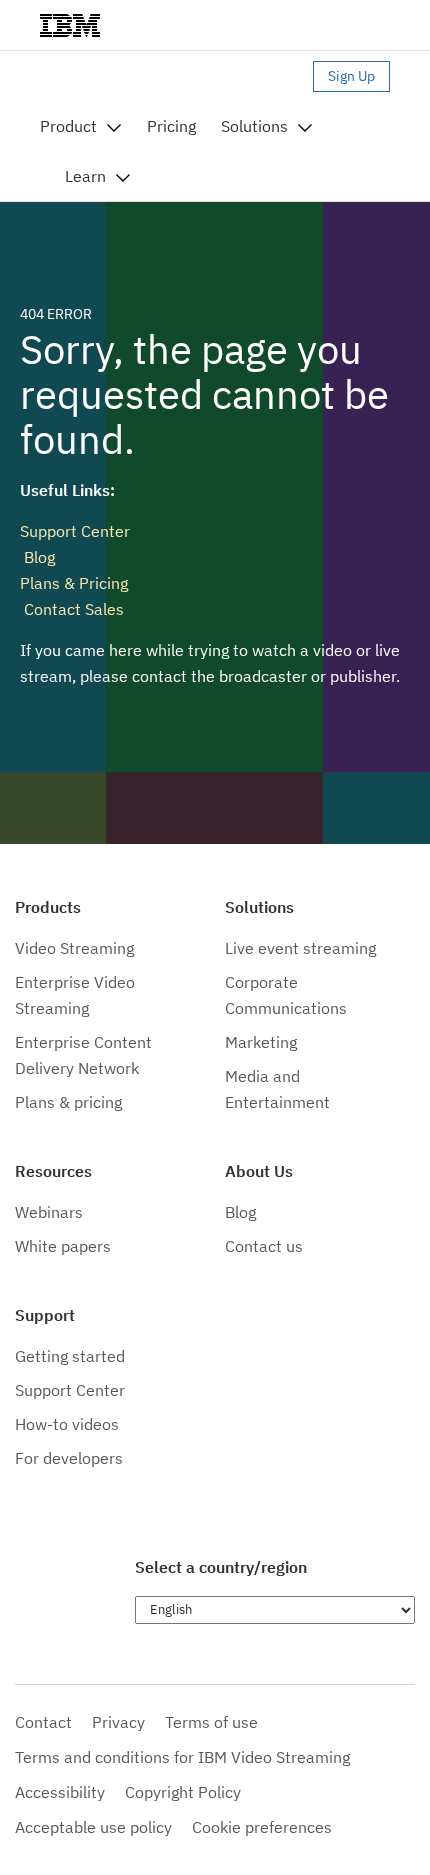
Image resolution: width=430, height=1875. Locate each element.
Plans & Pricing (74, 583)
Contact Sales (72, 609)
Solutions (254, 126)
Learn (85, 176)
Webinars (49, 1212)
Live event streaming (300, 948)
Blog (37, 557)
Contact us (264, 1246)
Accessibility (60, 1792)
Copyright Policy (183, 1792)
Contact (43, 1722)
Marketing (261, 1042)
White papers (63, 1246)
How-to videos (67, 1424)
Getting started (70, 1356)
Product (68, 126)
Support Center (75, 531)
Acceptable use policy (93, 1827)
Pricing (171, 126)
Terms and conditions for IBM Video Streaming (182, 1757)
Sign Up (351, 76)
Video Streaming (74, 948)
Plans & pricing (68, 1102)
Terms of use (211, 1722)
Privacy (118, 1722)
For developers (69, 1458)
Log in (282, 76)
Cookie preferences (262, 1827)
